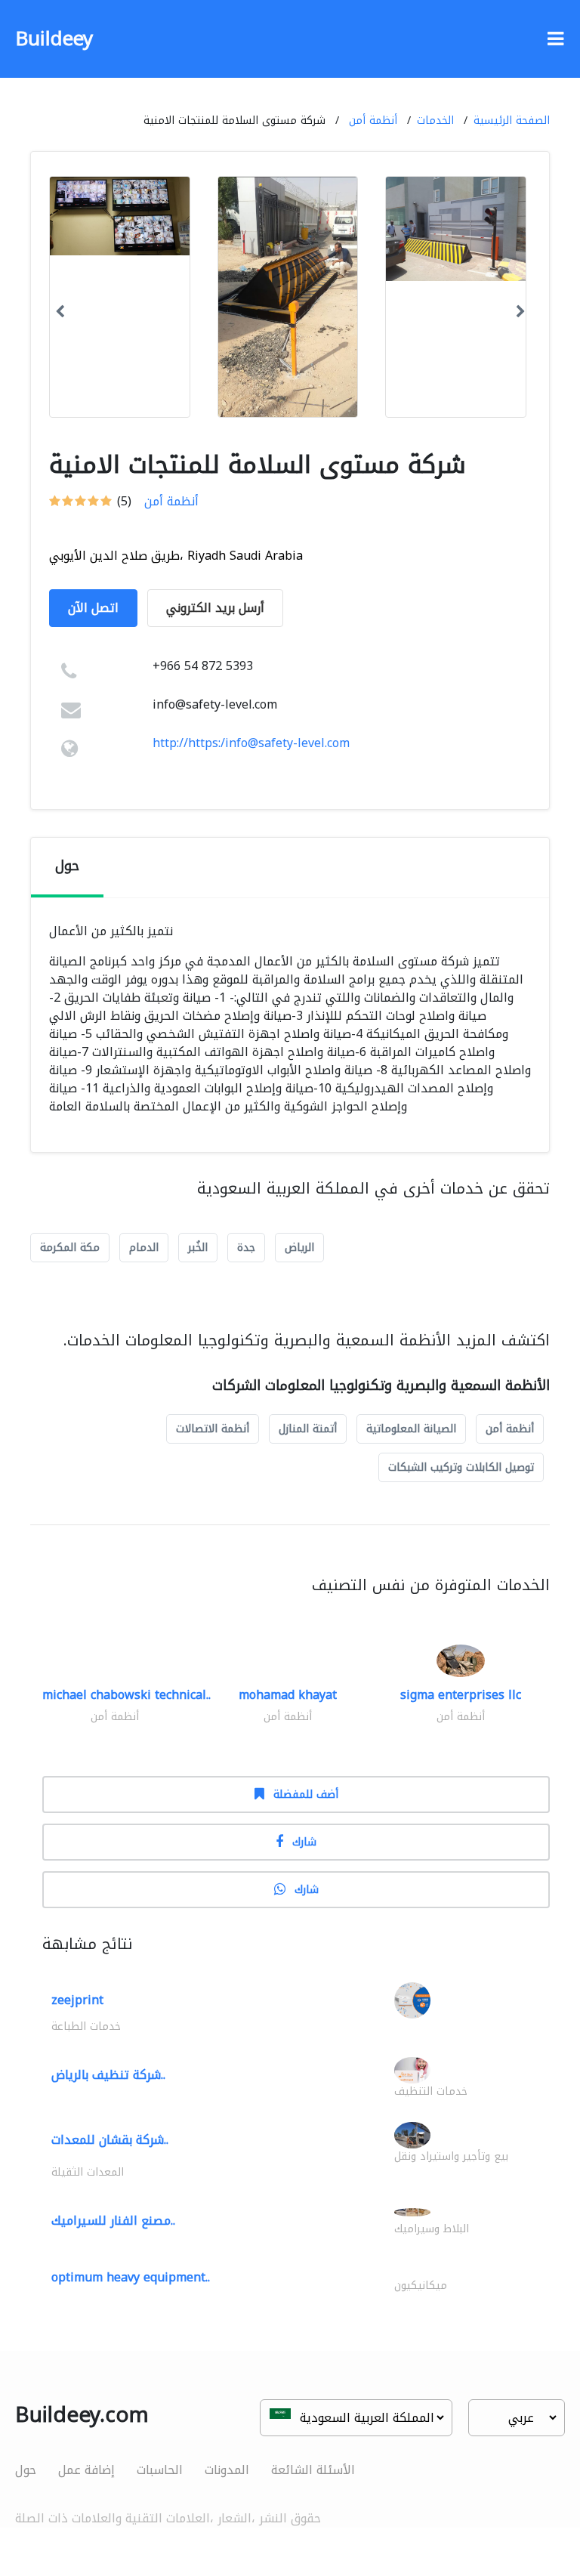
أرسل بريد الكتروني (215, 608)
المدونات (227, 2470)
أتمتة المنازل (308, 1429)
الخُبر (198, 1248)
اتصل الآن (93, 608)
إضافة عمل (86, 2470)
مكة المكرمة (70, 1248)
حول (26, 2470)
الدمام (144, 1248)
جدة (246, 1248)
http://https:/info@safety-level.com (251, 743)
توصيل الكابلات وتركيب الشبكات (461, 1467)
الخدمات (435, 120)
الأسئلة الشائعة (313, 2470)
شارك (304, 1842)
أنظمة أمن (373, 120)
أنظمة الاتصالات (213, 1429)
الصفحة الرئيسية (512, 120)
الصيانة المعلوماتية (411, 1429)
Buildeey (54, 39)
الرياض (299, 1248)
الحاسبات (160, 2470)
